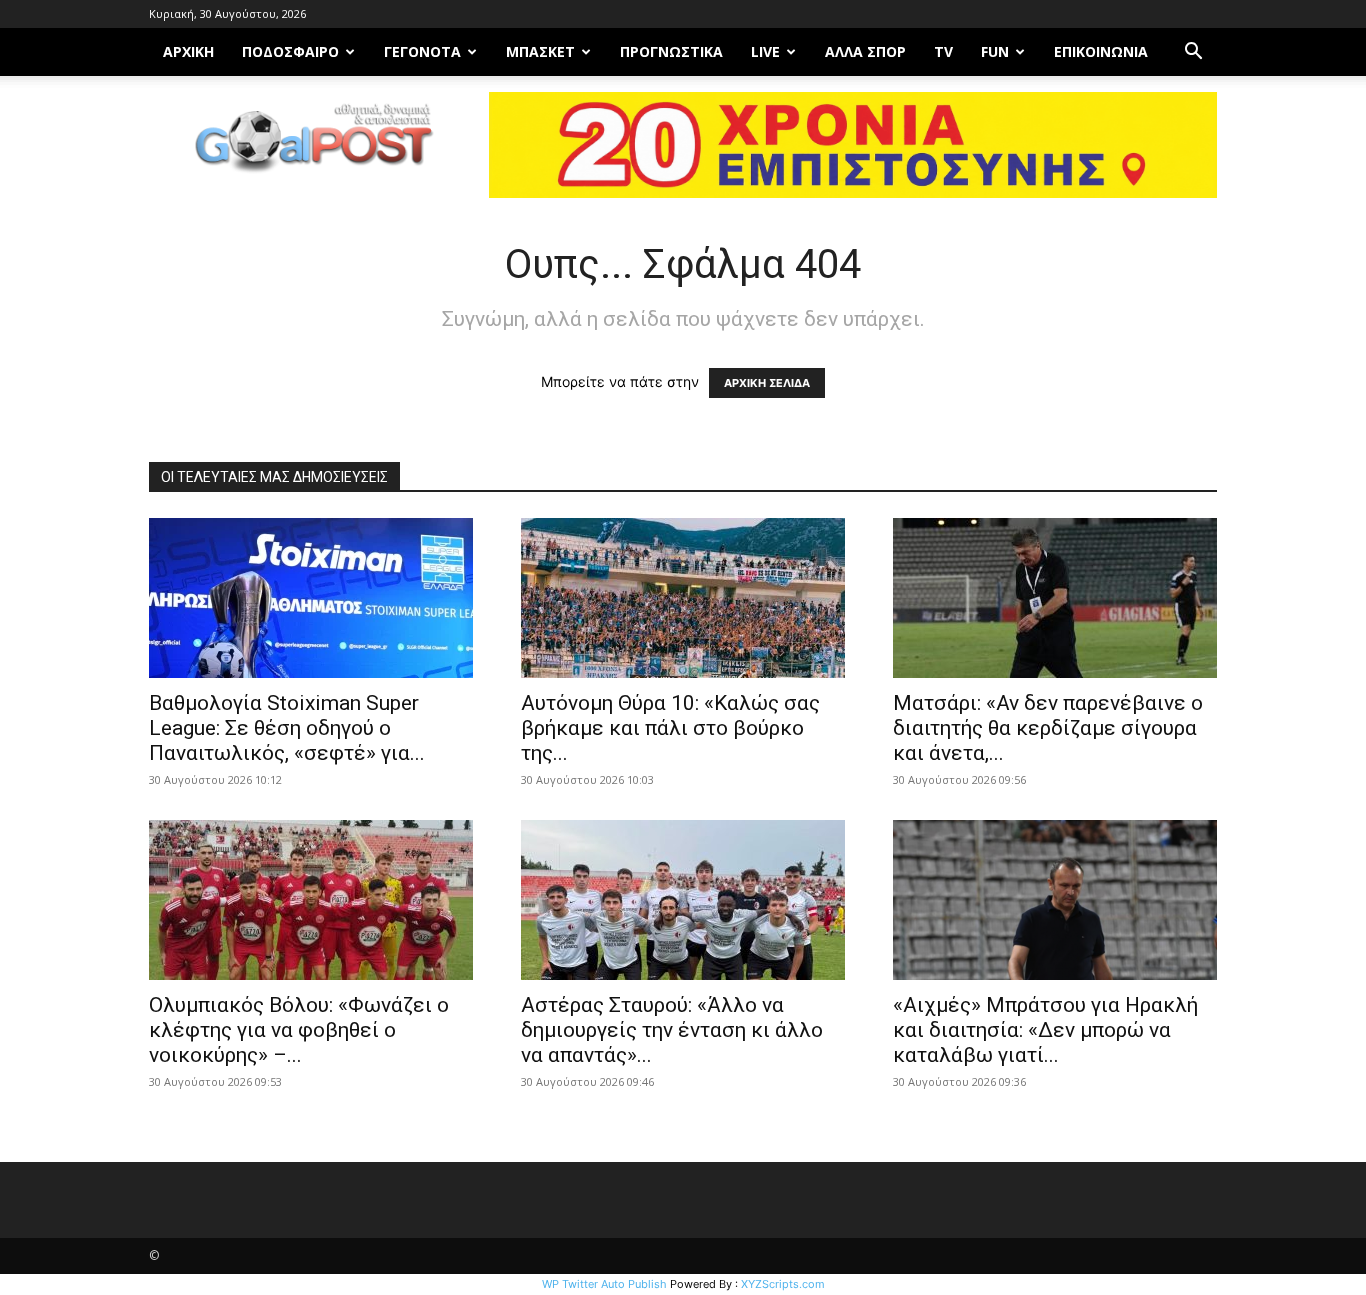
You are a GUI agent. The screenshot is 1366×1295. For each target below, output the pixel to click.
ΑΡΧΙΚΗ (188, 51)
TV (943, 51)
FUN (995, 51)
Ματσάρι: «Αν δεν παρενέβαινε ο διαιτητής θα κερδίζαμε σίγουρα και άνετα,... (1048, 728)
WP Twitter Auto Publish (604, 1284)
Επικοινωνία (1101, 51)
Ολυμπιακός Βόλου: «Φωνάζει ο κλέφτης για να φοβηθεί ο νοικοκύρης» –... (299, 1030)
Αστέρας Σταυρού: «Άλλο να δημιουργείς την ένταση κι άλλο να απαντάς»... (672, 1030)
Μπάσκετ (540, 51)
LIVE (765, 51)
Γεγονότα (422, 51)
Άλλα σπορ (865, 51)
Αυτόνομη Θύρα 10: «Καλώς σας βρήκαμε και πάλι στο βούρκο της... (670, 728)
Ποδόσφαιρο (290, 51)
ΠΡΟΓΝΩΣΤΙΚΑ (671, 51)
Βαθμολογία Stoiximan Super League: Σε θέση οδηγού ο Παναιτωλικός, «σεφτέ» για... (287, 728)
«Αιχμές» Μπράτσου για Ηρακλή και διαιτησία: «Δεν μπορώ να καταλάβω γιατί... (1045, 1030)
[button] (1193, 53)
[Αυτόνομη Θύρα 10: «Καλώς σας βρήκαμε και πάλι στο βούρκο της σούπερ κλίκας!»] (683, 598)
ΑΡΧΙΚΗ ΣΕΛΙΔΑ (767, 383)
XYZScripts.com (783, 1284)
